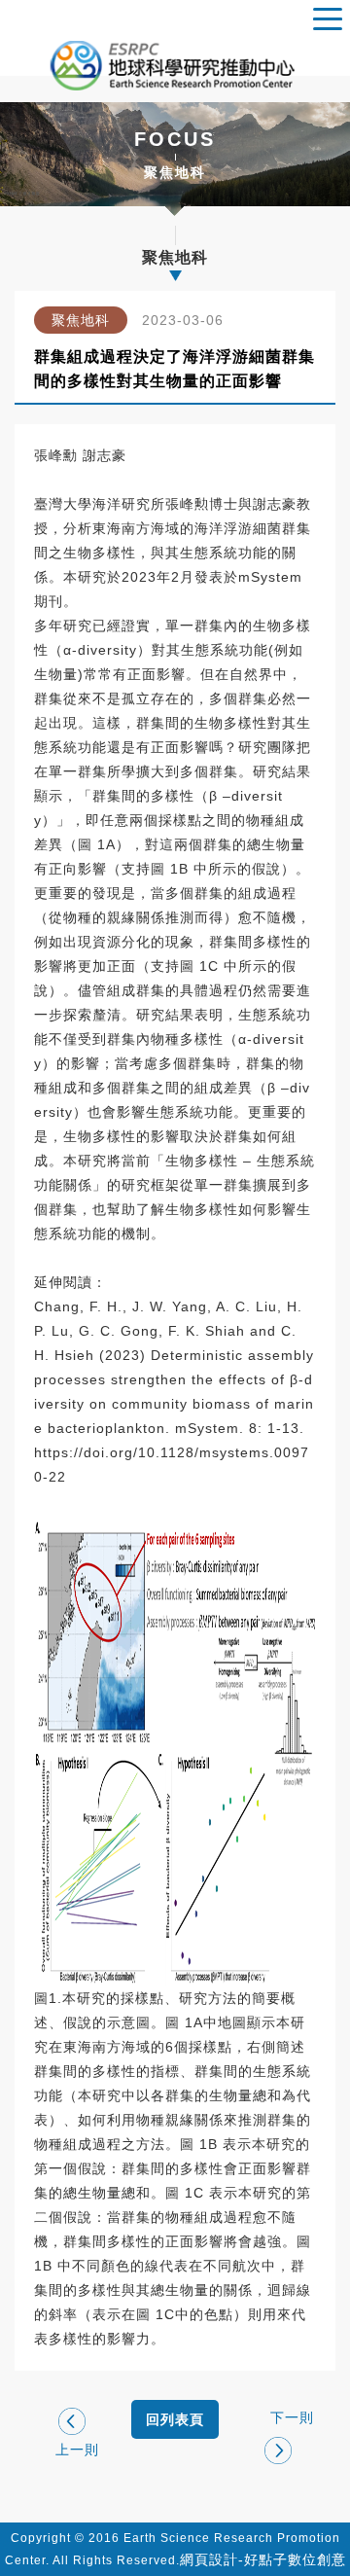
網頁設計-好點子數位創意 (263, 2559)
